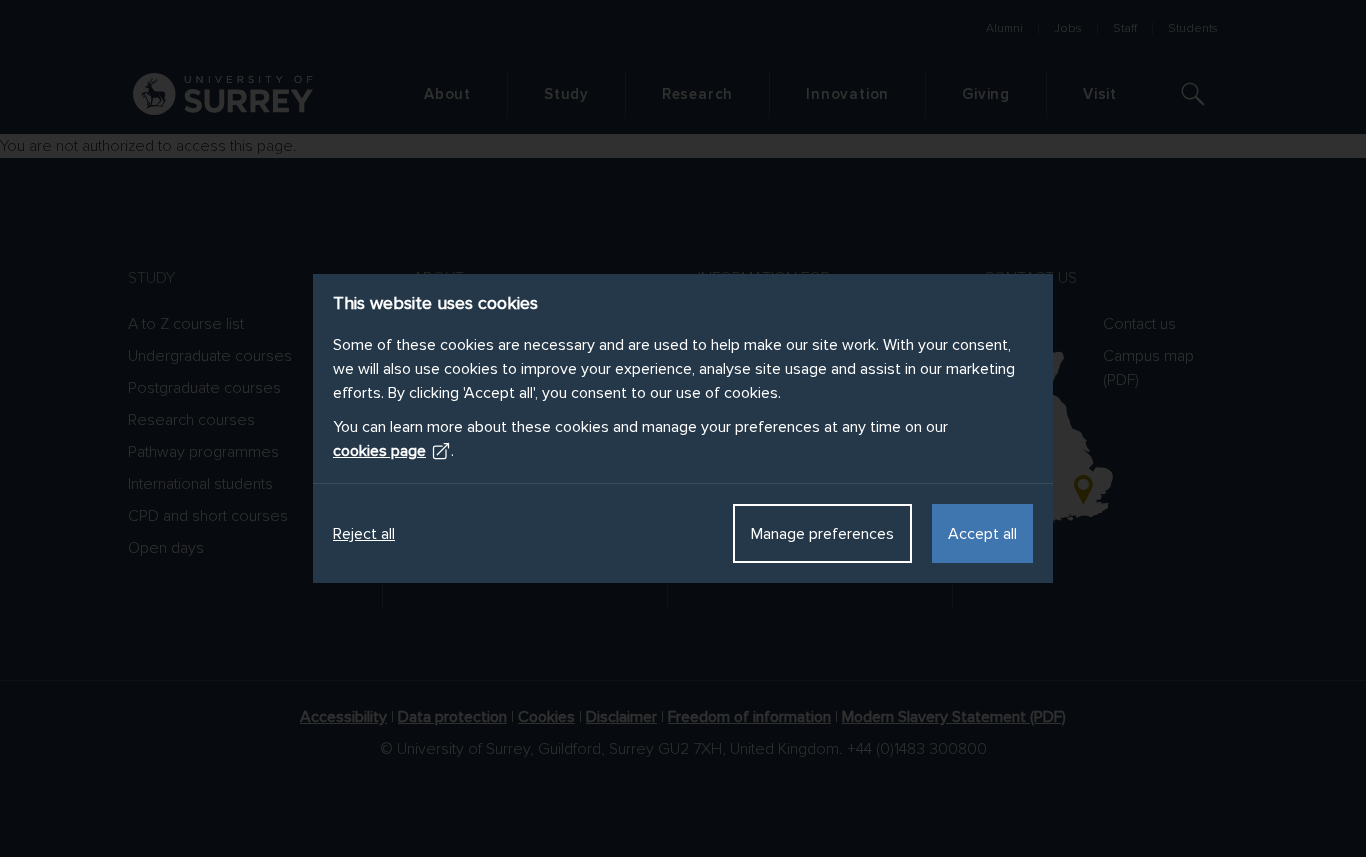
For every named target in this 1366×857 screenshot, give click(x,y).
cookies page (379, 451)
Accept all (982, 534)
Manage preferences (822, 534)
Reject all (364, 534)
